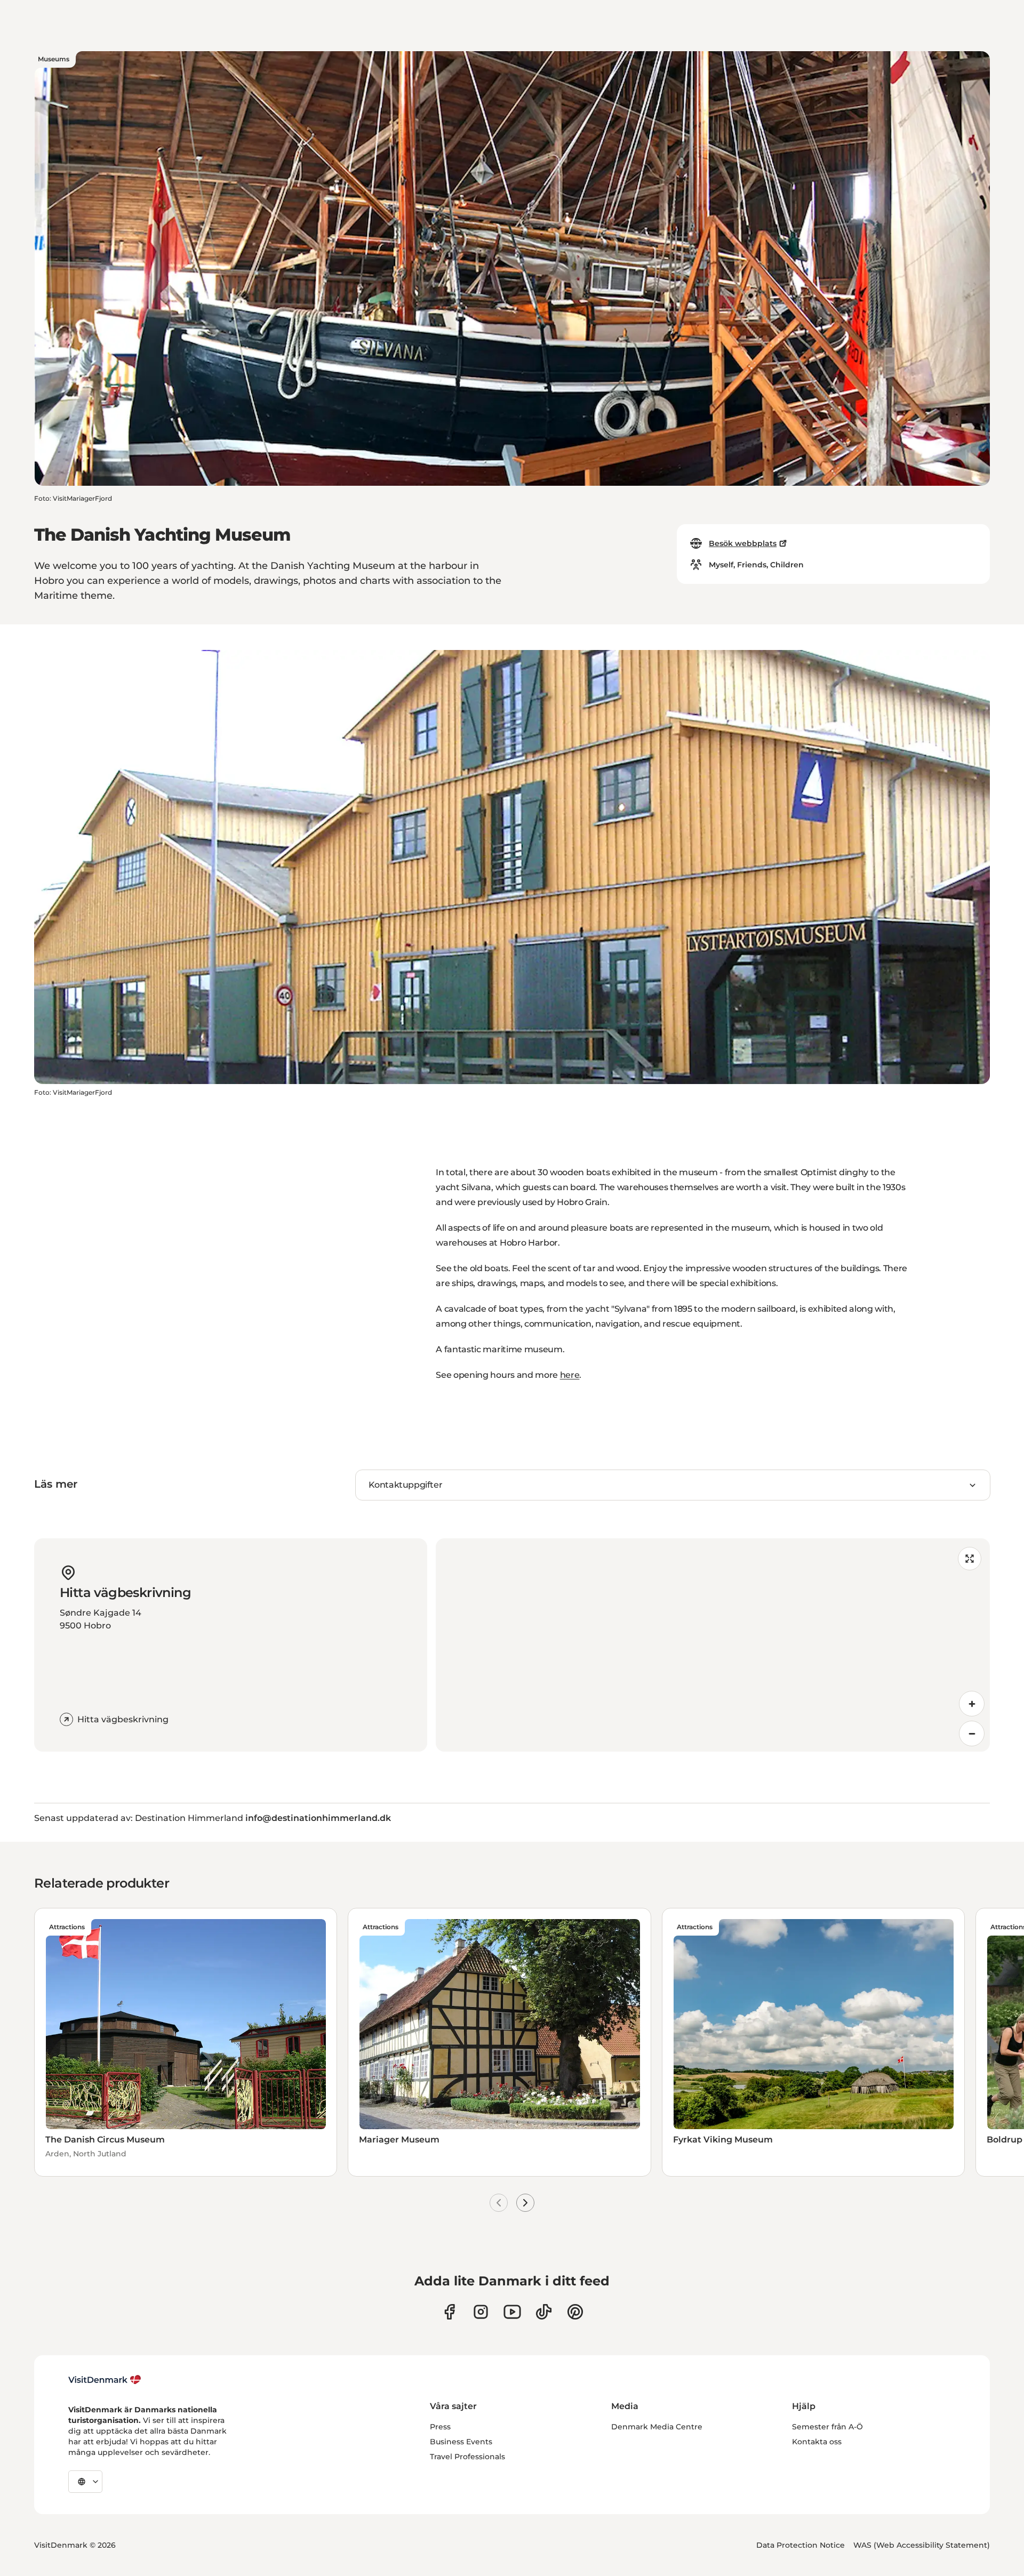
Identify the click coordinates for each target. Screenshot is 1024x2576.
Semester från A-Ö (827, 2427)
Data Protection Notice (801, 2545)
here (570, 1375)
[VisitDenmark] (105, 2380)
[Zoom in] (972, 1704)
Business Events (461, 2442)
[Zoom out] (972, 1734)
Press (440, 2427)
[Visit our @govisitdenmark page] (544, 2312)
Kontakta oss (817, 2442)
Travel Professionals (467, 2457)
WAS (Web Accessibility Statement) (922, 2545)
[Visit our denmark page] (449, 2312)
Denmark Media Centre (657, 2427)
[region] (713, 1645)
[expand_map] (970, 1559)
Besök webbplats (743, 543)
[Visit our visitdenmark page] (512, 2312)
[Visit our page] (481, 2312)
